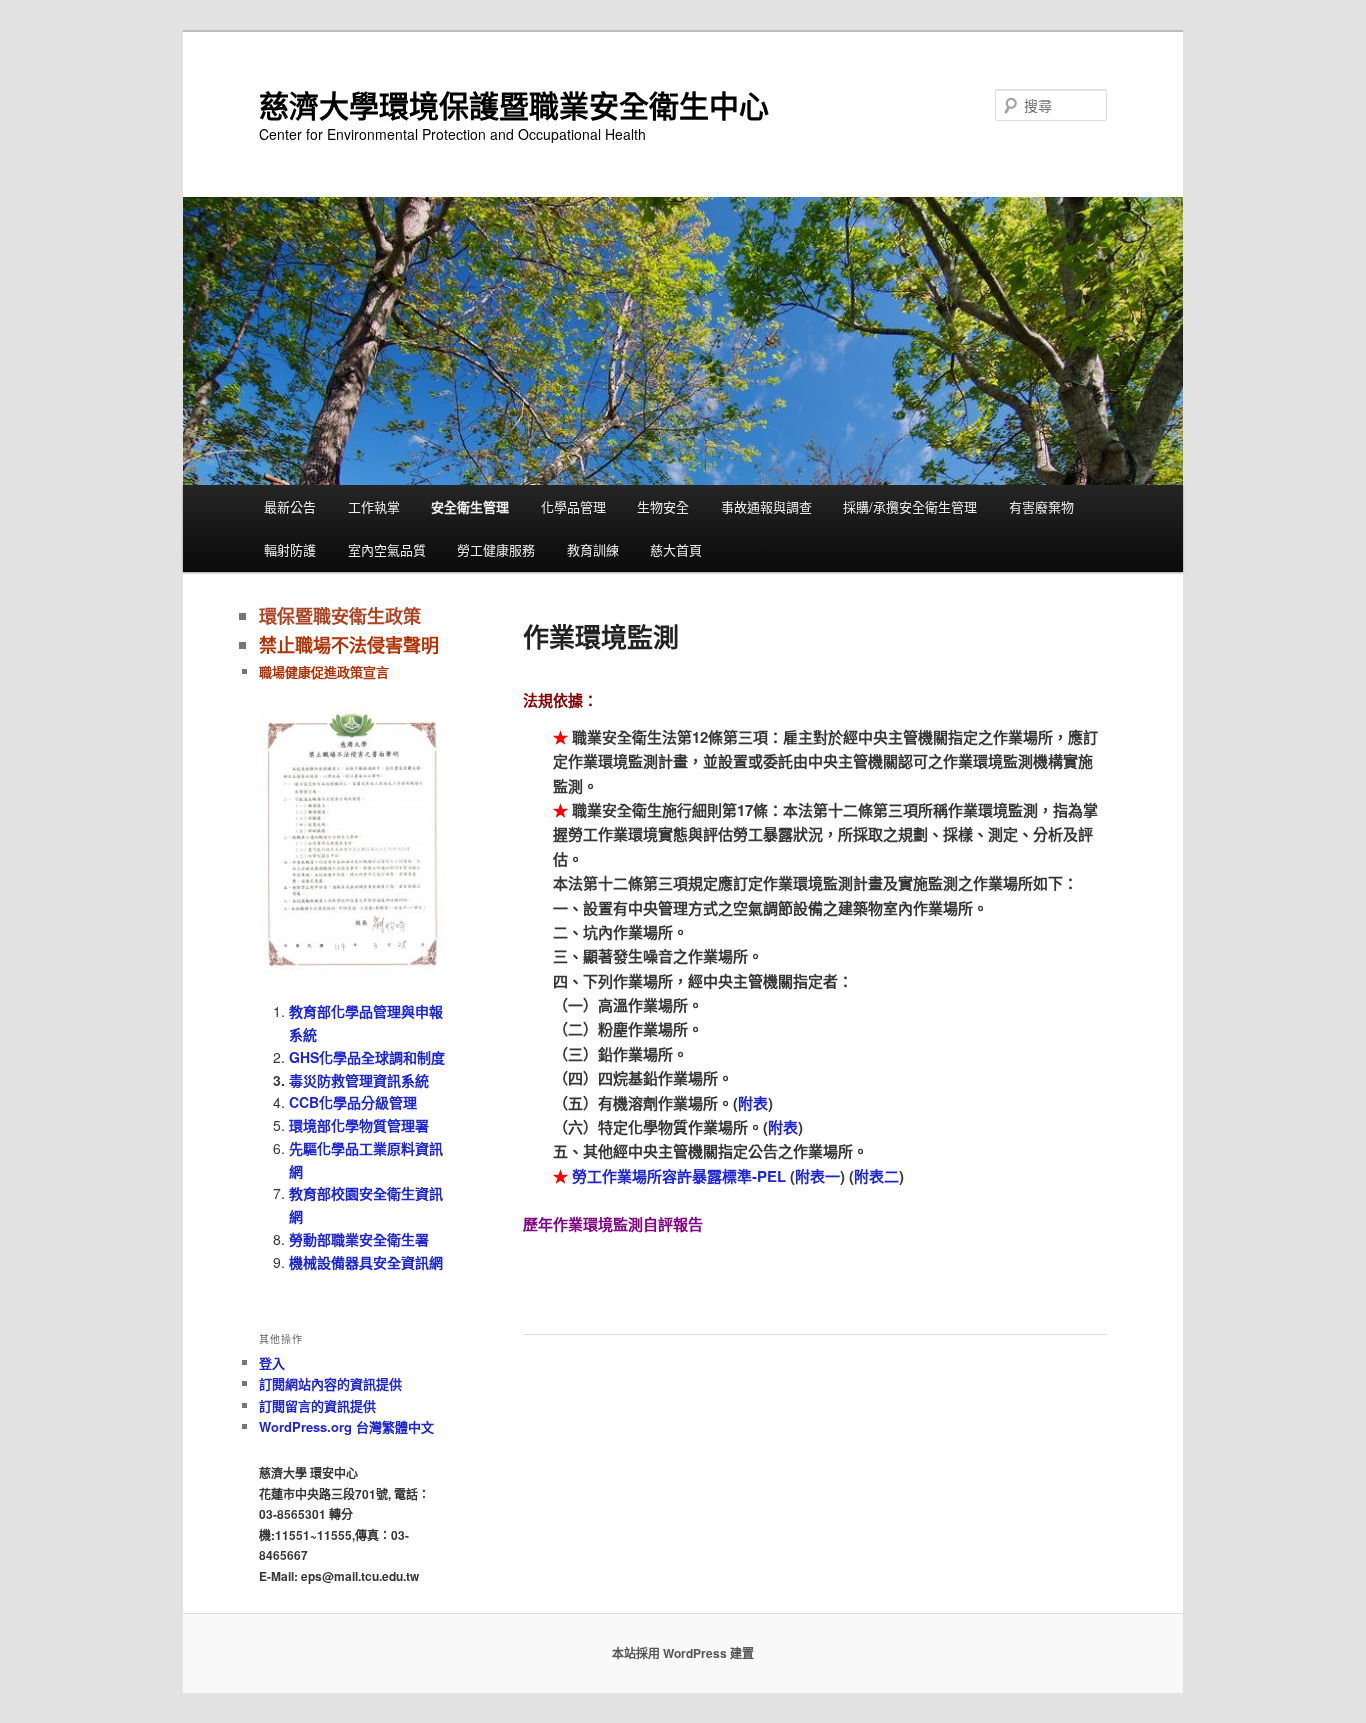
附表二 (876, 1176)
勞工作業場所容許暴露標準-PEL (679, 1176)
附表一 (817, 1176)
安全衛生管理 (470, 506)
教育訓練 (593, 549)
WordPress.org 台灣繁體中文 (346, 1426)
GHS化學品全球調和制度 (367, 1057)
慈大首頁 (676, 549)
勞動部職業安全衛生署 (359, 1239)
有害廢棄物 (1041, 506)
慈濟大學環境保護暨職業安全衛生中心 (514, 104)
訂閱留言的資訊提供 (317, 1405)
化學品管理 (573, 506)
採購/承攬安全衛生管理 (910, 506)
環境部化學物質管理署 (359, 1125)
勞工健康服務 (496, 549)
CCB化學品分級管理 (353, 1102)
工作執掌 (374, 506)
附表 (753, 1103)
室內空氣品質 (387, 549)
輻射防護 (290, 549)
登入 (272, 1362)
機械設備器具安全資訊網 (366, 1262)
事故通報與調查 (766, 506)
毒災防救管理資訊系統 (359, 1080)
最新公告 (290, 506)
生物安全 (663, 506)
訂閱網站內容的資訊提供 (330, 1383)
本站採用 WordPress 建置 (683, 1653)
